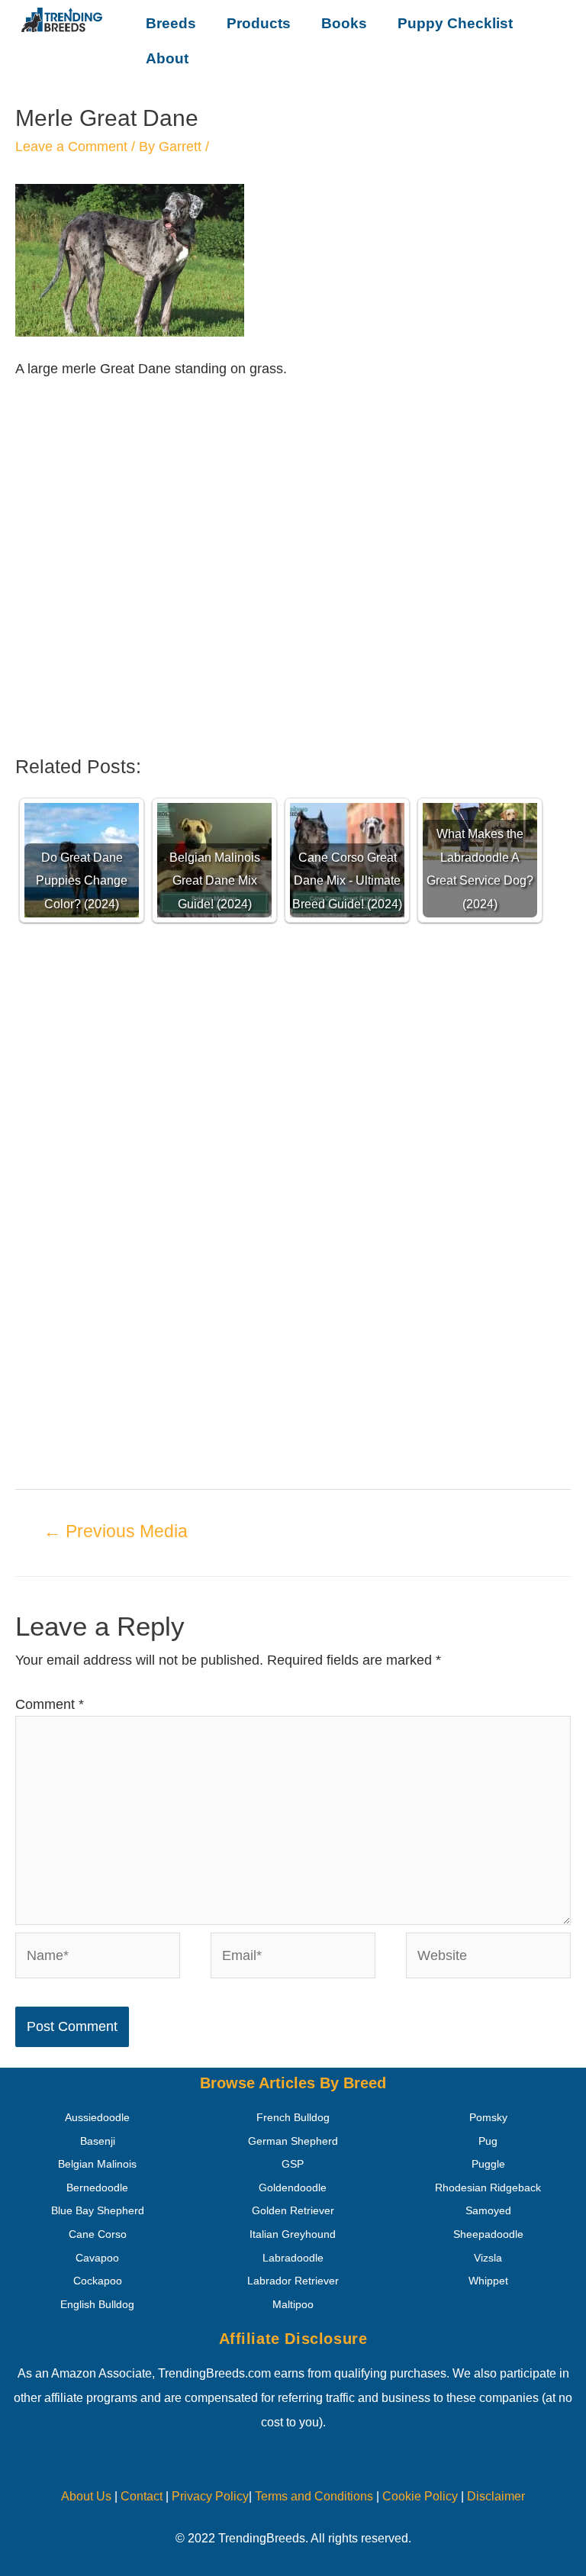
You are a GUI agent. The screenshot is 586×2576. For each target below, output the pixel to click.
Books (344, 23)
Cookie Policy (420, 2496)
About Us (86, 2496)
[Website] (488, 1959)
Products (259, 23)
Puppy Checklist (455, 23)
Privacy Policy (210, 2496)
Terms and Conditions (314, 2496)
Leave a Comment (71, 147)
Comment (50, 1704)
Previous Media (116, 1531)
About (167, 58)
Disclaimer (496, 2496)
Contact (140, 2496)
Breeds (171, 23)
